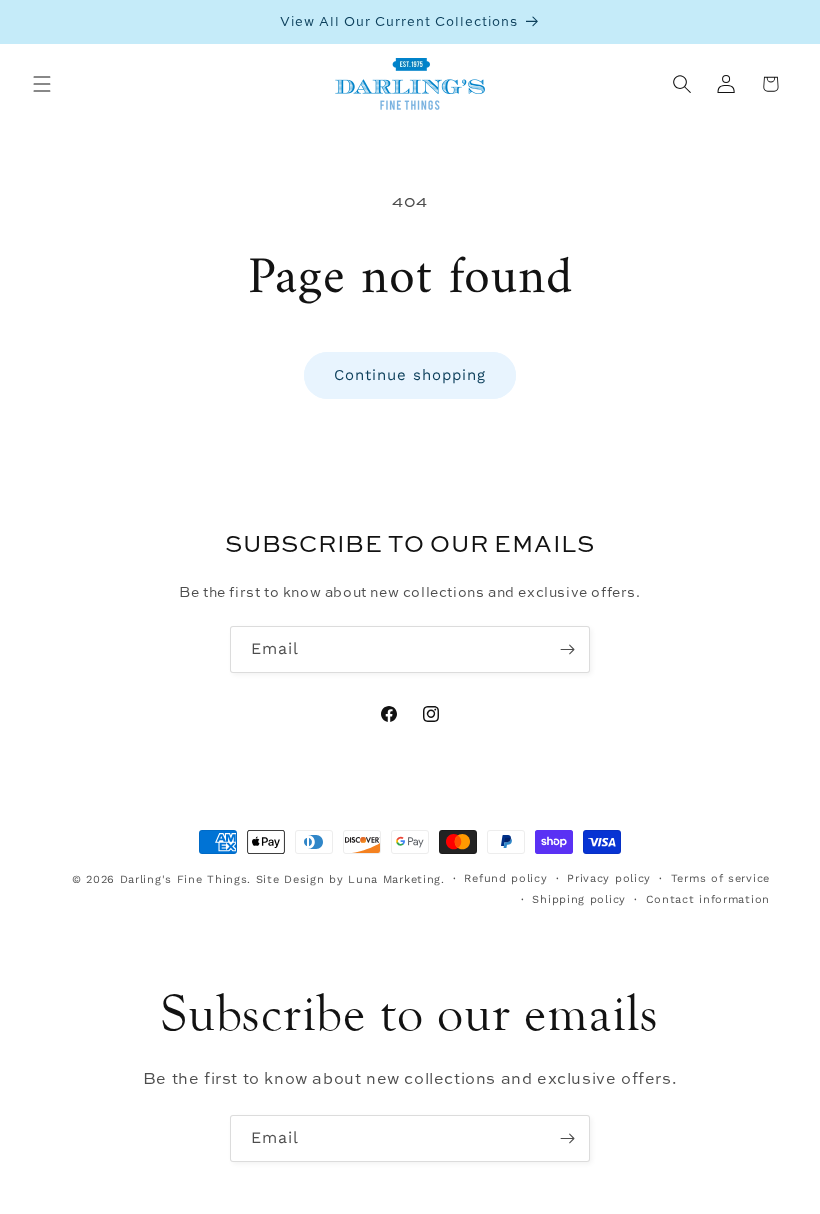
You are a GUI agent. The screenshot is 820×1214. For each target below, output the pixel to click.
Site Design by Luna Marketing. (350, 879)
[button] (42, 84)
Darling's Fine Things (184, 879)
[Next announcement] (781, 22)
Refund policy (505, 878)
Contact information (708, 899)
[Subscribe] (567, 649)
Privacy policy (609, 878)
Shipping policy (579, 899)
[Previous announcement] (39, 22)
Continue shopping (410, 375)
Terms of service (720, 878)
